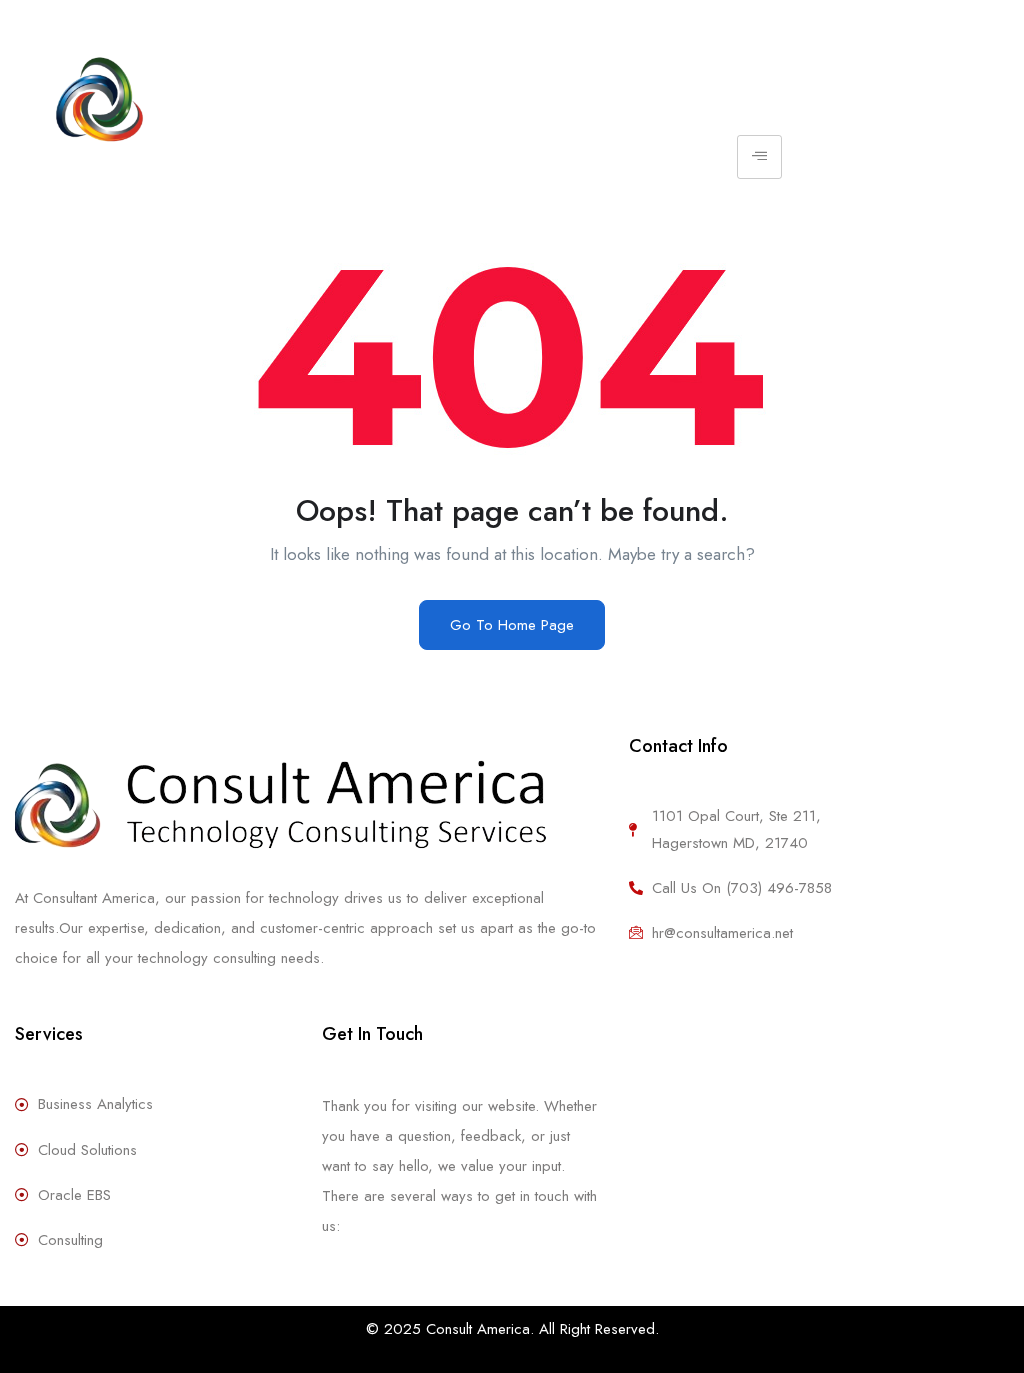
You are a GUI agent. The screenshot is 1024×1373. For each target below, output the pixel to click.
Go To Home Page (512, 625)
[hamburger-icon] (759, 157)
